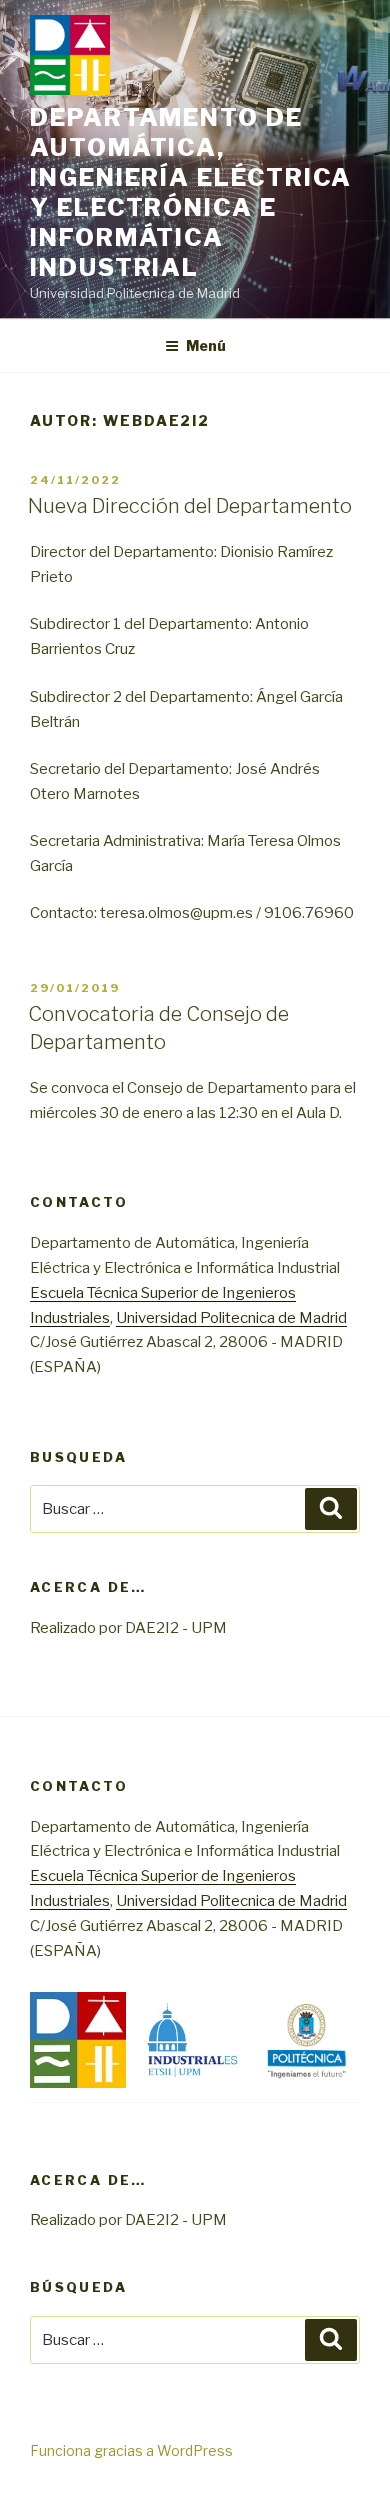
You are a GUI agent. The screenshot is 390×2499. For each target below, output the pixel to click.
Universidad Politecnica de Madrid (231, 1318)
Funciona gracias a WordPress (131, 2450)
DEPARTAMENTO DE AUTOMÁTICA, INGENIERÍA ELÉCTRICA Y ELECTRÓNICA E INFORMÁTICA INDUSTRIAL (191, 192)
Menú (206, 345)
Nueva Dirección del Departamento (190, 506)
